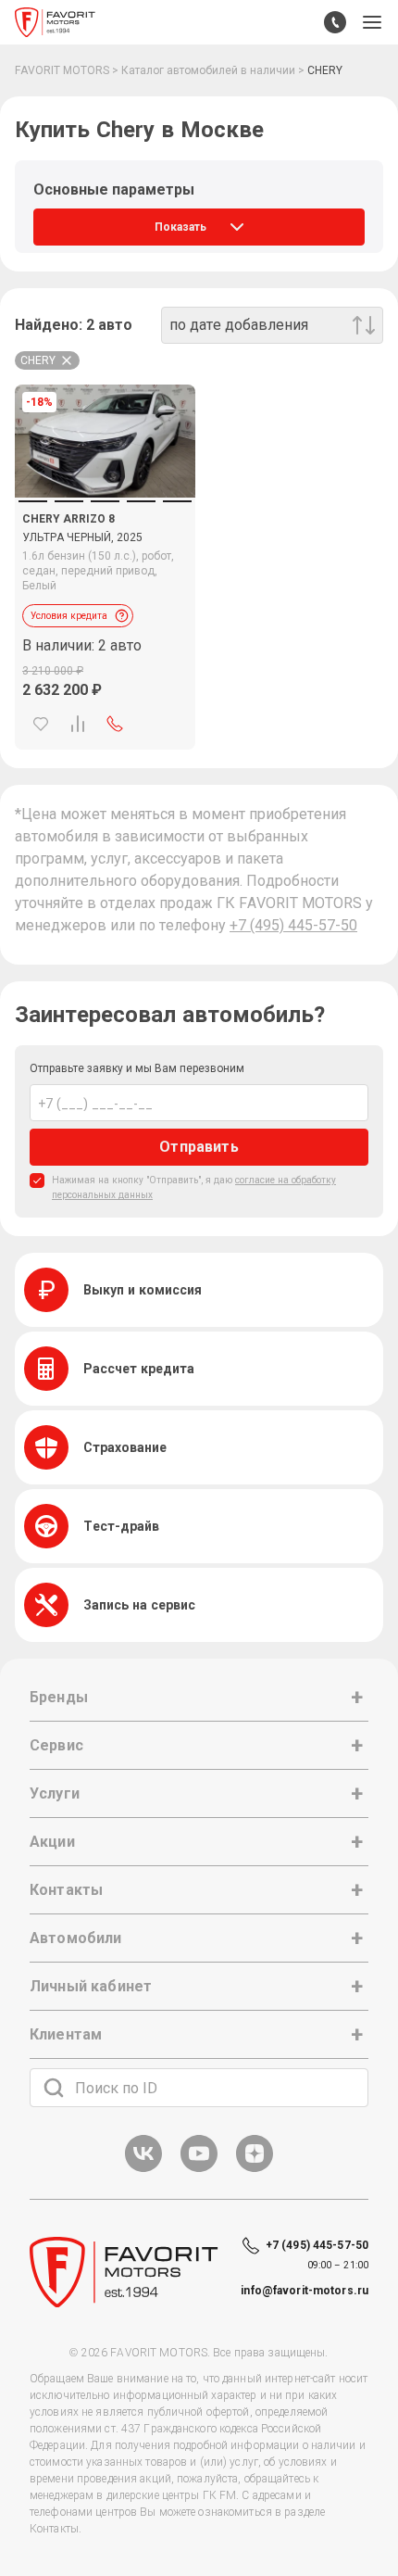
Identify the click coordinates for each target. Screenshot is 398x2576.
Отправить (199, 1147)
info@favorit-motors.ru (305, 2291)
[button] (372, 22)
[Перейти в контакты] (335, 22)
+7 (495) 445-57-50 (293, 925)
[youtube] (199, 2169)
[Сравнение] (78, 724)
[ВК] (143, 2169)
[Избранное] (41, 724)
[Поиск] (54, 2088)
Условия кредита (69, 616)
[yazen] (255, 2169)
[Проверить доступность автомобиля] (115, 724)
